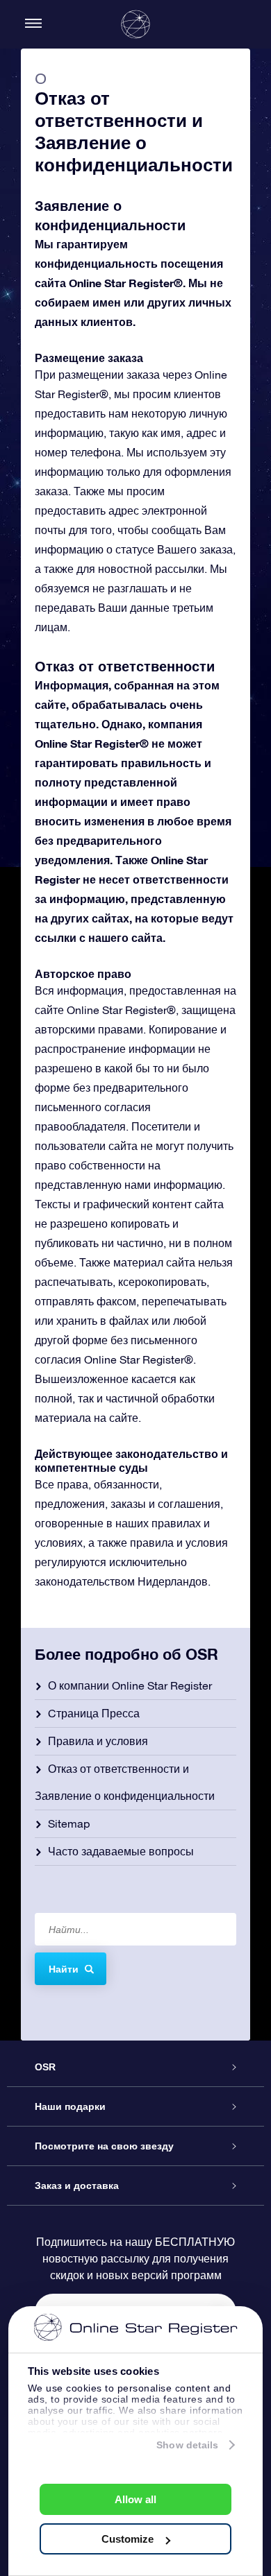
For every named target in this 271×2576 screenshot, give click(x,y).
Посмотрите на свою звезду (104, 2146)
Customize (128, 2539)
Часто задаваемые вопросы (121, 1851)
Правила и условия (98, 1741)
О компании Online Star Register (130, 1685)
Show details (187, 2445)
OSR (45, 2067)
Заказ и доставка (77, 2186)
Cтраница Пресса (94, 1713)
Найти (64, 1969)
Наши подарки (70, 2106)
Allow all (135, 2499)
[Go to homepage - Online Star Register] (135, 24)
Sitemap (69, 1823)
